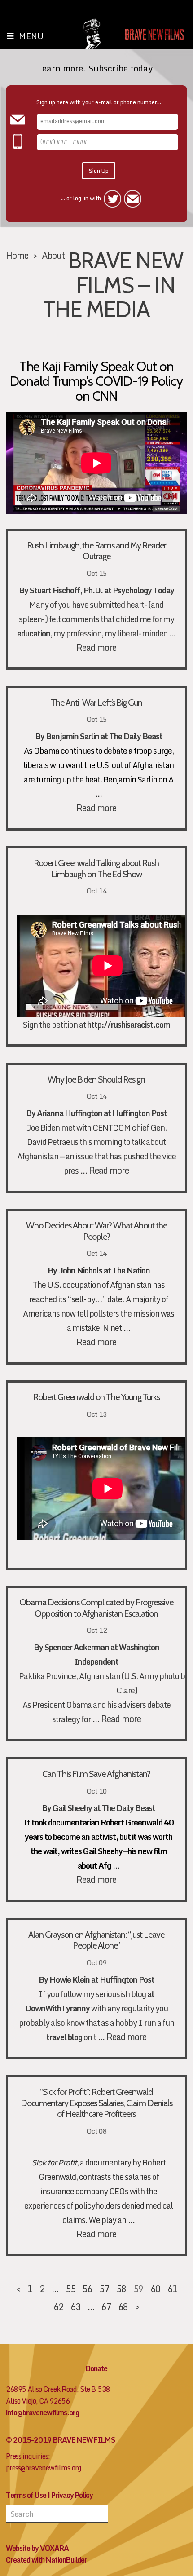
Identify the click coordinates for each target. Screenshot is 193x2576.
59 (138, 2289)
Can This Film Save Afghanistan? (96, 1774)
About (53, 255)
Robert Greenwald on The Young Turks (96, 1397)
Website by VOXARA (37, 2548)
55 (70, 2289)
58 (121, 2289)
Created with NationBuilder (46, 2560)
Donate (96, 2368)
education (34, 634)
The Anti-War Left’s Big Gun (96, 703)
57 (104, 2289)
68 (123, 2306)
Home (17, 255)
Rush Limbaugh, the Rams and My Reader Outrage (96, 551)
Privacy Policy (72, 2495)
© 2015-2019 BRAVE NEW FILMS (60, 2440)
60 (155, 2289)
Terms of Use (26, 2495)
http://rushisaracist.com (129, 1025)
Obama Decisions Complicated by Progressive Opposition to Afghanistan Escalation (96, 1608)
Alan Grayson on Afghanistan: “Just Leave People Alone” (96, 1940)
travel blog (64, 2037)
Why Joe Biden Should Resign (96, 1079)
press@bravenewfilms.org (44, 2468)
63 (75, 2306)
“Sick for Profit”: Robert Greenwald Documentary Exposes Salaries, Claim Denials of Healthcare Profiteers (96, 2103)
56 (87, 2289)
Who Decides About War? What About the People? (96, 1231)
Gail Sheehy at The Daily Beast (104, 1808)
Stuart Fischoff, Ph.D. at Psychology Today (102, 590)
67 (106, 2306)
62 (58, 2306)
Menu (31, 36)
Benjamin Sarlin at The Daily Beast (104, 736)
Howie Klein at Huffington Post (102, 1980)
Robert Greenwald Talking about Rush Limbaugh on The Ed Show (96, 868)
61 (172, 2289)
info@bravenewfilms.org (42, 2413)
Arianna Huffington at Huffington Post (102, 1113)
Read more (96, 647)
